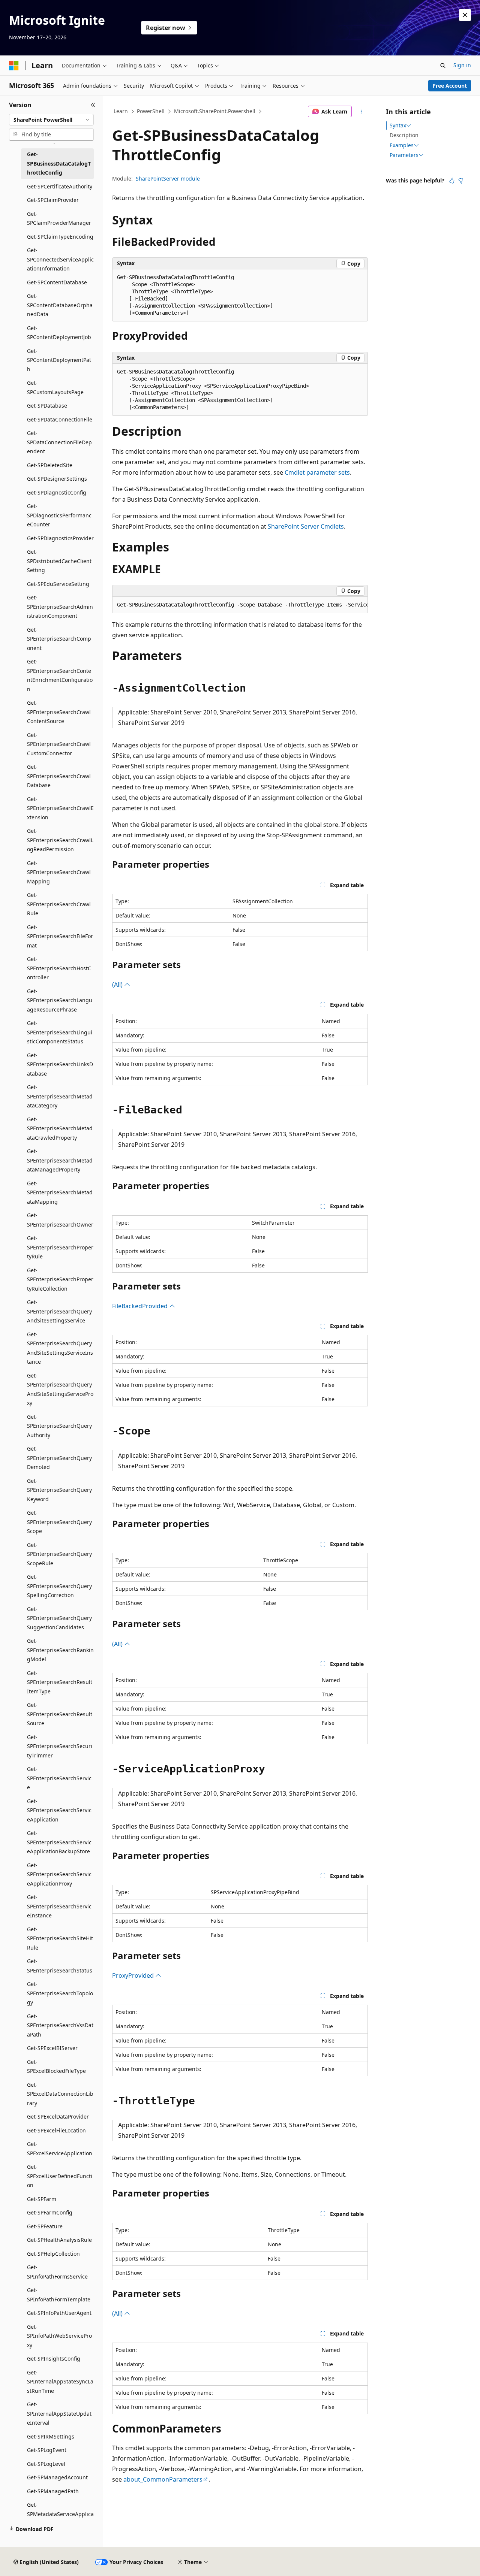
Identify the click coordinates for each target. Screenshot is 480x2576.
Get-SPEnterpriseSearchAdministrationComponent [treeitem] (60, 607)
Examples (402, 145)
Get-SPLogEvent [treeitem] (47, 2450)
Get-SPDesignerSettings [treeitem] (57, 479)
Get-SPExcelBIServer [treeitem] (52, 2048)
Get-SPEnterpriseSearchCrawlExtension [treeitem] (60, 808)
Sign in (462, 65)
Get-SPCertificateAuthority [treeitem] (60, 186)
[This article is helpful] (452, 181)
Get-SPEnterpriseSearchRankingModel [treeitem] (60, 1650)
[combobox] (51, 120)
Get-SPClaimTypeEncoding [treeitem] (60, 237)
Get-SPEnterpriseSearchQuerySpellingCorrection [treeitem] (59, 1586)
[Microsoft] (14, 66)
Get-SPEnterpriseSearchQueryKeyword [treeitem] (59, 1490)
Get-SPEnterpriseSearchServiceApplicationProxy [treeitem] (59, 1874)
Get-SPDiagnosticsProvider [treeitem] (60, 538)
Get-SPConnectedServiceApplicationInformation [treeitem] (60, 259)
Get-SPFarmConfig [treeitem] (50, 2212)
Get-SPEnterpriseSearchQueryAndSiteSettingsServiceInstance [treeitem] (60, 1348)
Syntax (398, 126)
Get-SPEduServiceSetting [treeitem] (58, 584)
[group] (240, 605)
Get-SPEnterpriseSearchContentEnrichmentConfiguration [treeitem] (60, 675)
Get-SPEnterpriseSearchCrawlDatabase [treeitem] (59, 776)
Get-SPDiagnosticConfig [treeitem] (57, 492)
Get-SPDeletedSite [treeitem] (50, 465)
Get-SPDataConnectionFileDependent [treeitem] (59, 442)
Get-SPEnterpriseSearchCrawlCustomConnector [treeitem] (59, 744)
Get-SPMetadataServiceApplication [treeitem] (60, 2514)
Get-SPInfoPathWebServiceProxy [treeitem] (59, 2336)
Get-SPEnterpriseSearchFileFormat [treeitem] (60, 936)
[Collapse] (93, 105)
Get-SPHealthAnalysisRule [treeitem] (59, 2240)
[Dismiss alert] (465, 15)
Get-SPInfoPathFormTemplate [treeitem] (59, 2295)
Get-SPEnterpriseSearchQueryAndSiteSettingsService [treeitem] (59, 1311)
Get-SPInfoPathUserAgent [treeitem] (59, 2313)
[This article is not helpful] (461, 181)
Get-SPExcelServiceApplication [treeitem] (60, 2149)
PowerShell (151, 111)
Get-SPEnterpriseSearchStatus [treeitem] (60, 1966)
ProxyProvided (134, 1975)
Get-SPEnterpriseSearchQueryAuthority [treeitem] (59, 1426)
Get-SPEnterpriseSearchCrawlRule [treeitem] (59, 904)
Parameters (404, 155)
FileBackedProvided (141, 1306)
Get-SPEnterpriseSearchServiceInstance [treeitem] (59, 1906)
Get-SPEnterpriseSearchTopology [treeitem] (60, 1993)
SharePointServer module (168, 179)
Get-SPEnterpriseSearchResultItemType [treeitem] (60, 1682)
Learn (121, 111)
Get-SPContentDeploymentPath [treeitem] (59, 360)
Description (404, 135)
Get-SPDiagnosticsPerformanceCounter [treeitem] (59, 515)
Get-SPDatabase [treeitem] (47, 406)
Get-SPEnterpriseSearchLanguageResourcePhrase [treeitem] (60, 1000)
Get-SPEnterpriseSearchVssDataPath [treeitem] (60, 2025)
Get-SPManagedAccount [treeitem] (57, 2477)
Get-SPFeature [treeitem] (45, 2226)
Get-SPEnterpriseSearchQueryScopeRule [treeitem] (59, 1554)
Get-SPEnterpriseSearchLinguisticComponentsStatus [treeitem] (60, 1032)
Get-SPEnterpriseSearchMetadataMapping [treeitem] (60, 1192)
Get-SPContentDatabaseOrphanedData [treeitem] (60, 305)
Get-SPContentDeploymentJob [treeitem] (59, 333)
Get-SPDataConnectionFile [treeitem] (60, 419)
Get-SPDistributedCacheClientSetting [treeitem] (59, 561)
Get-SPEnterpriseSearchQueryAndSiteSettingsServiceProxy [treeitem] (60, 1389)
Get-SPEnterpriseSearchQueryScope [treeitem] (59, 1522)
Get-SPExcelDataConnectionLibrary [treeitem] (60, 2094)
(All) (118, 985)
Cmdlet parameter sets (317, 472)
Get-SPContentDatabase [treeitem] (57, 282)
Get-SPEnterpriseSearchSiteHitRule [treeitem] (60, 1938)
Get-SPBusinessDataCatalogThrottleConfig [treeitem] (59, 163)
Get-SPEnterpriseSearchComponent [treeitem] (59, 639)
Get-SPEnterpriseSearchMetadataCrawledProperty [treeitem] (60, 1128)
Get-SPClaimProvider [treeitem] (53, 200)
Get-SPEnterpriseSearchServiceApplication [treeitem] (59, 1810)
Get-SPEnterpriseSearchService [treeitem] (59, 1778)
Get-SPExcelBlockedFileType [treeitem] (56, 2066)
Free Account (450, 86)
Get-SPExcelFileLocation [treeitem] (56, 2130)
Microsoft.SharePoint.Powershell (215, 111)
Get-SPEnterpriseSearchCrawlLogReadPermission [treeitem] (60, 840)
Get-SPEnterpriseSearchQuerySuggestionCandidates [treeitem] (59, 1618)
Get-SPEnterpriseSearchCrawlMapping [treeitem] (59, 872)
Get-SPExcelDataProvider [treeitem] (58, 2117)
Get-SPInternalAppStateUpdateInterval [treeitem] (59, 2413)
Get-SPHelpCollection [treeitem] (53, 2254)
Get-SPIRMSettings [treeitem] (51, 2436)
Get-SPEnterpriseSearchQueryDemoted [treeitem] (59, 1458)
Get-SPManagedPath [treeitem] (53, 2491)
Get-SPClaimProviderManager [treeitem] (59, 218)
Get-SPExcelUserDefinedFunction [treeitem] (60, 2176)
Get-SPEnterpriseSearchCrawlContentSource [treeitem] (59, 712)
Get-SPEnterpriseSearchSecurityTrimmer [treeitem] (60, 1746)
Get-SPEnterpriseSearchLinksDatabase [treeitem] (60, 1064)
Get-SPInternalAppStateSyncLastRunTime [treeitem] (60, 2382)
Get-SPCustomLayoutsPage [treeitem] (55, 387)
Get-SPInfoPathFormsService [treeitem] (57, 2272)
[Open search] (443, 66)
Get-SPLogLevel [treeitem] (46, 2464)
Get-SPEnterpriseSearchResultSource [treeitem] (60, 1714)
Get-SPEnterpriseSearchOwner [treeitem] (60, 1220)
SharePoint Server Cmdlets (306, 526)
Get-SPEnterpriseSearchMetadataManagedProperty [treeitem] (60, 1160)
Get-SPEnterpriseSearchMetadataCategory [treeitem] (60, 1096)
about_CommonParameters (163, 2479)
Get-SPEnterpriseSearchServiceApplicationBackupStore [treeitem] (59, 1842)
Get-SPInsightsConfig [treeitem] (54, 2359)
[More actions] (361, 112)
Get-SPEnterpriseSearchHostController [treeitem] (59, 968)
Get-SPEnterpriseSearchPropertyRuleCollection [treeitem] (60, 1279)
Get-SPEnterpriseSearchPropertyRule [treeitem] (60, 1247)
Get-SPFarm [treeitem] (42, 2199)
